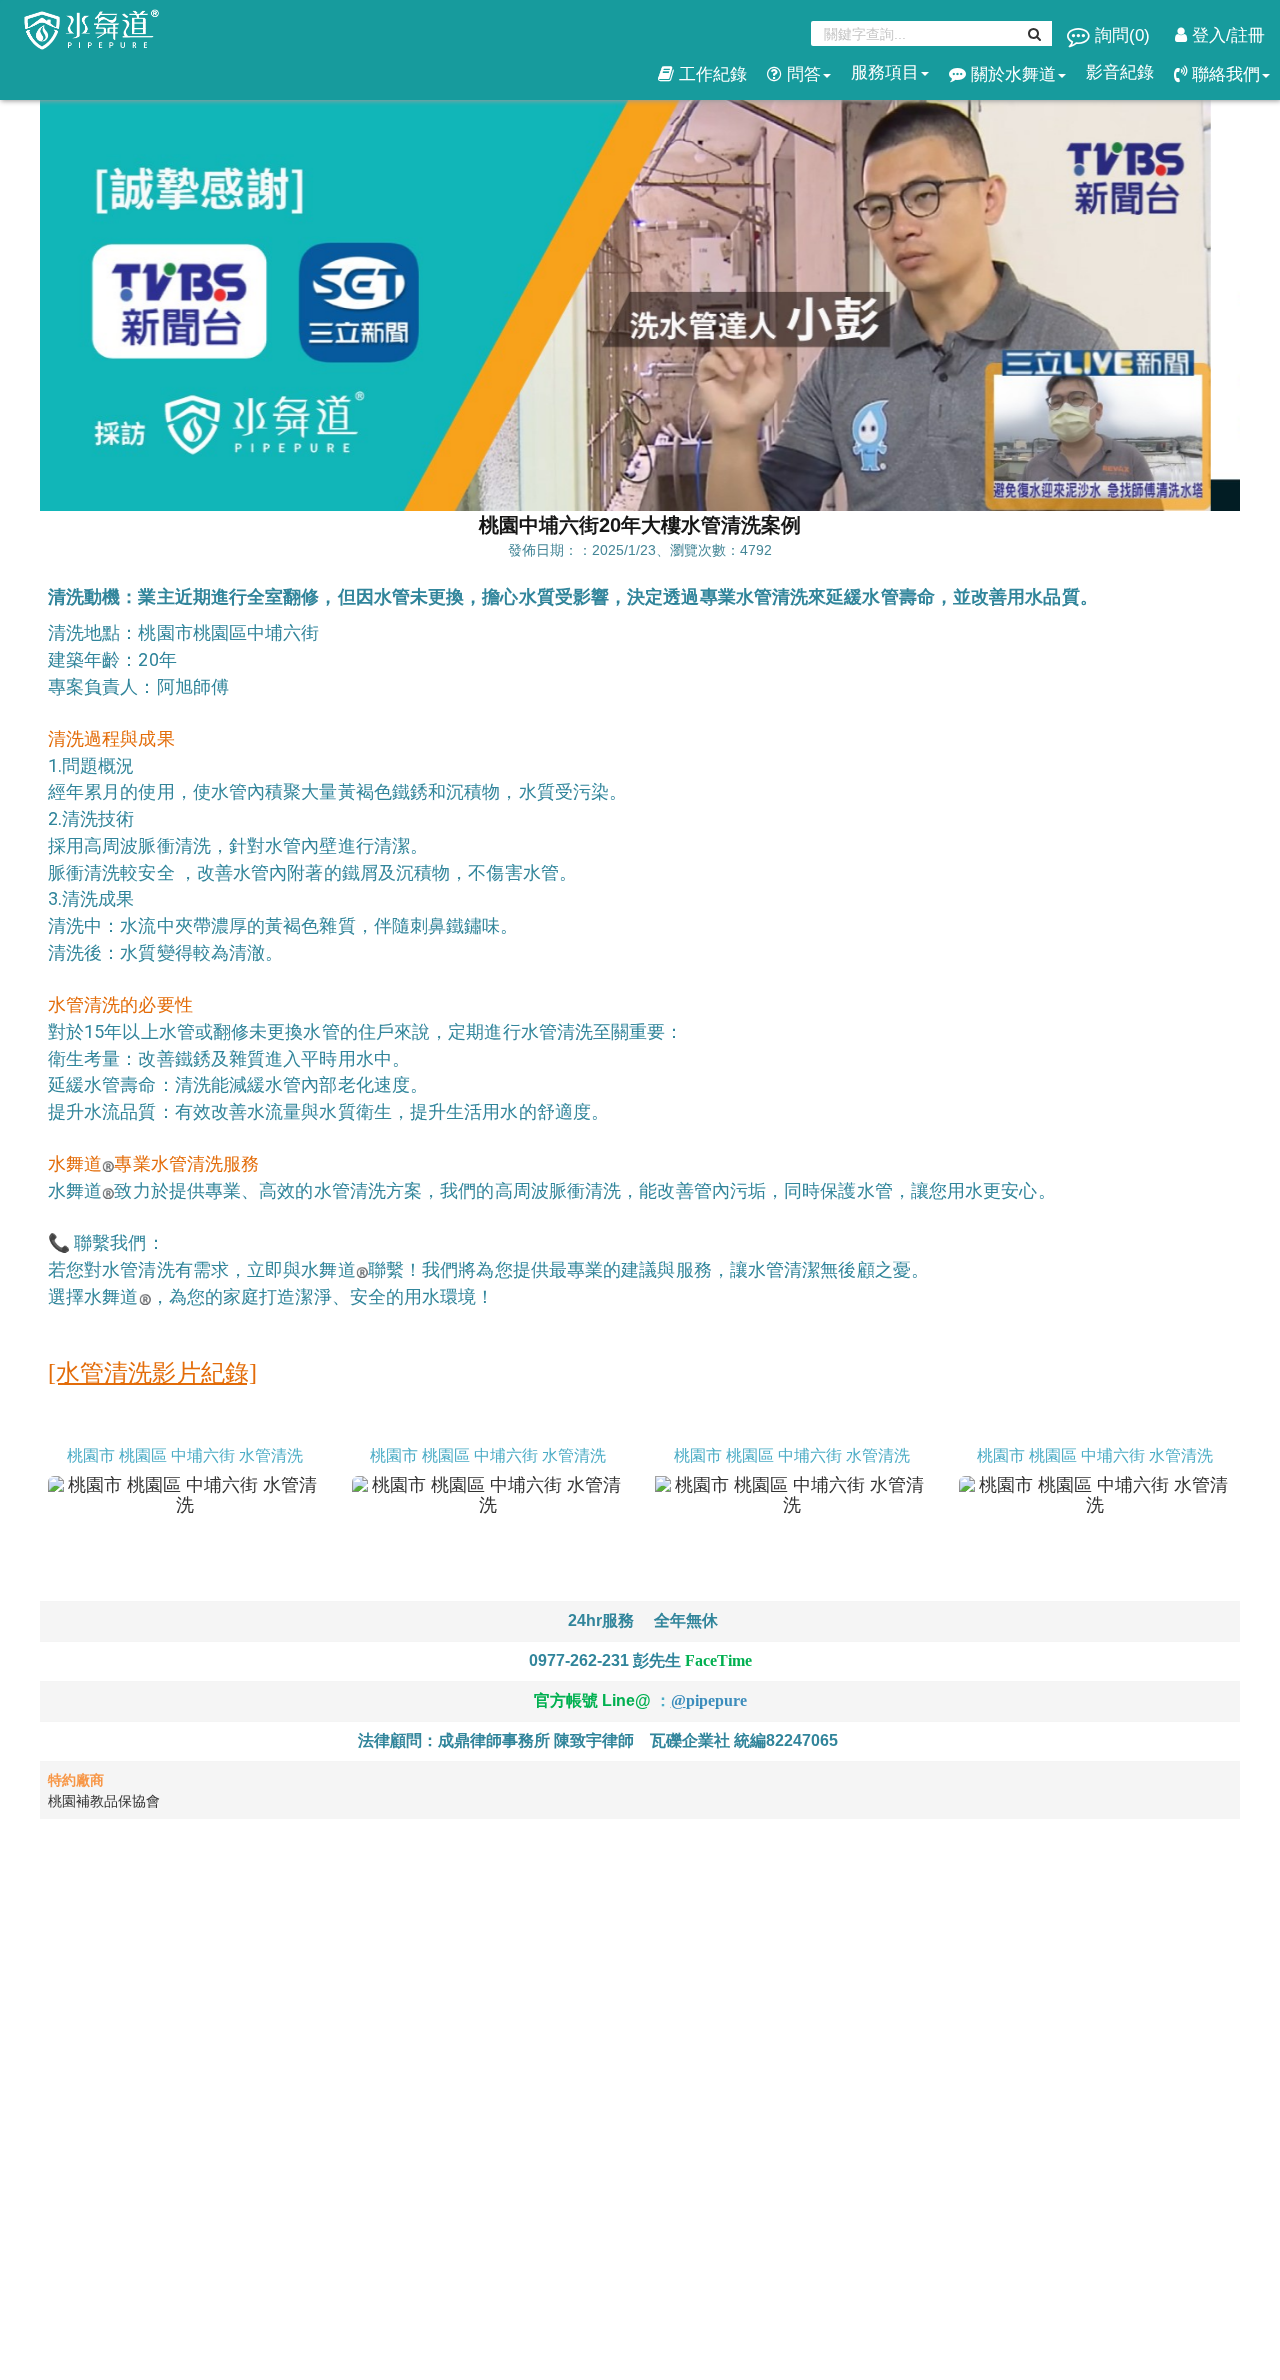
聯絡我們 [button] (1223, 74)
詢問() (1122, 35)
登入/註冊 (1226, 35)
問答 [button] (801, 74)
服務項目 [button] (885, 72)
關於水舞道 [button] (1011, 74)
